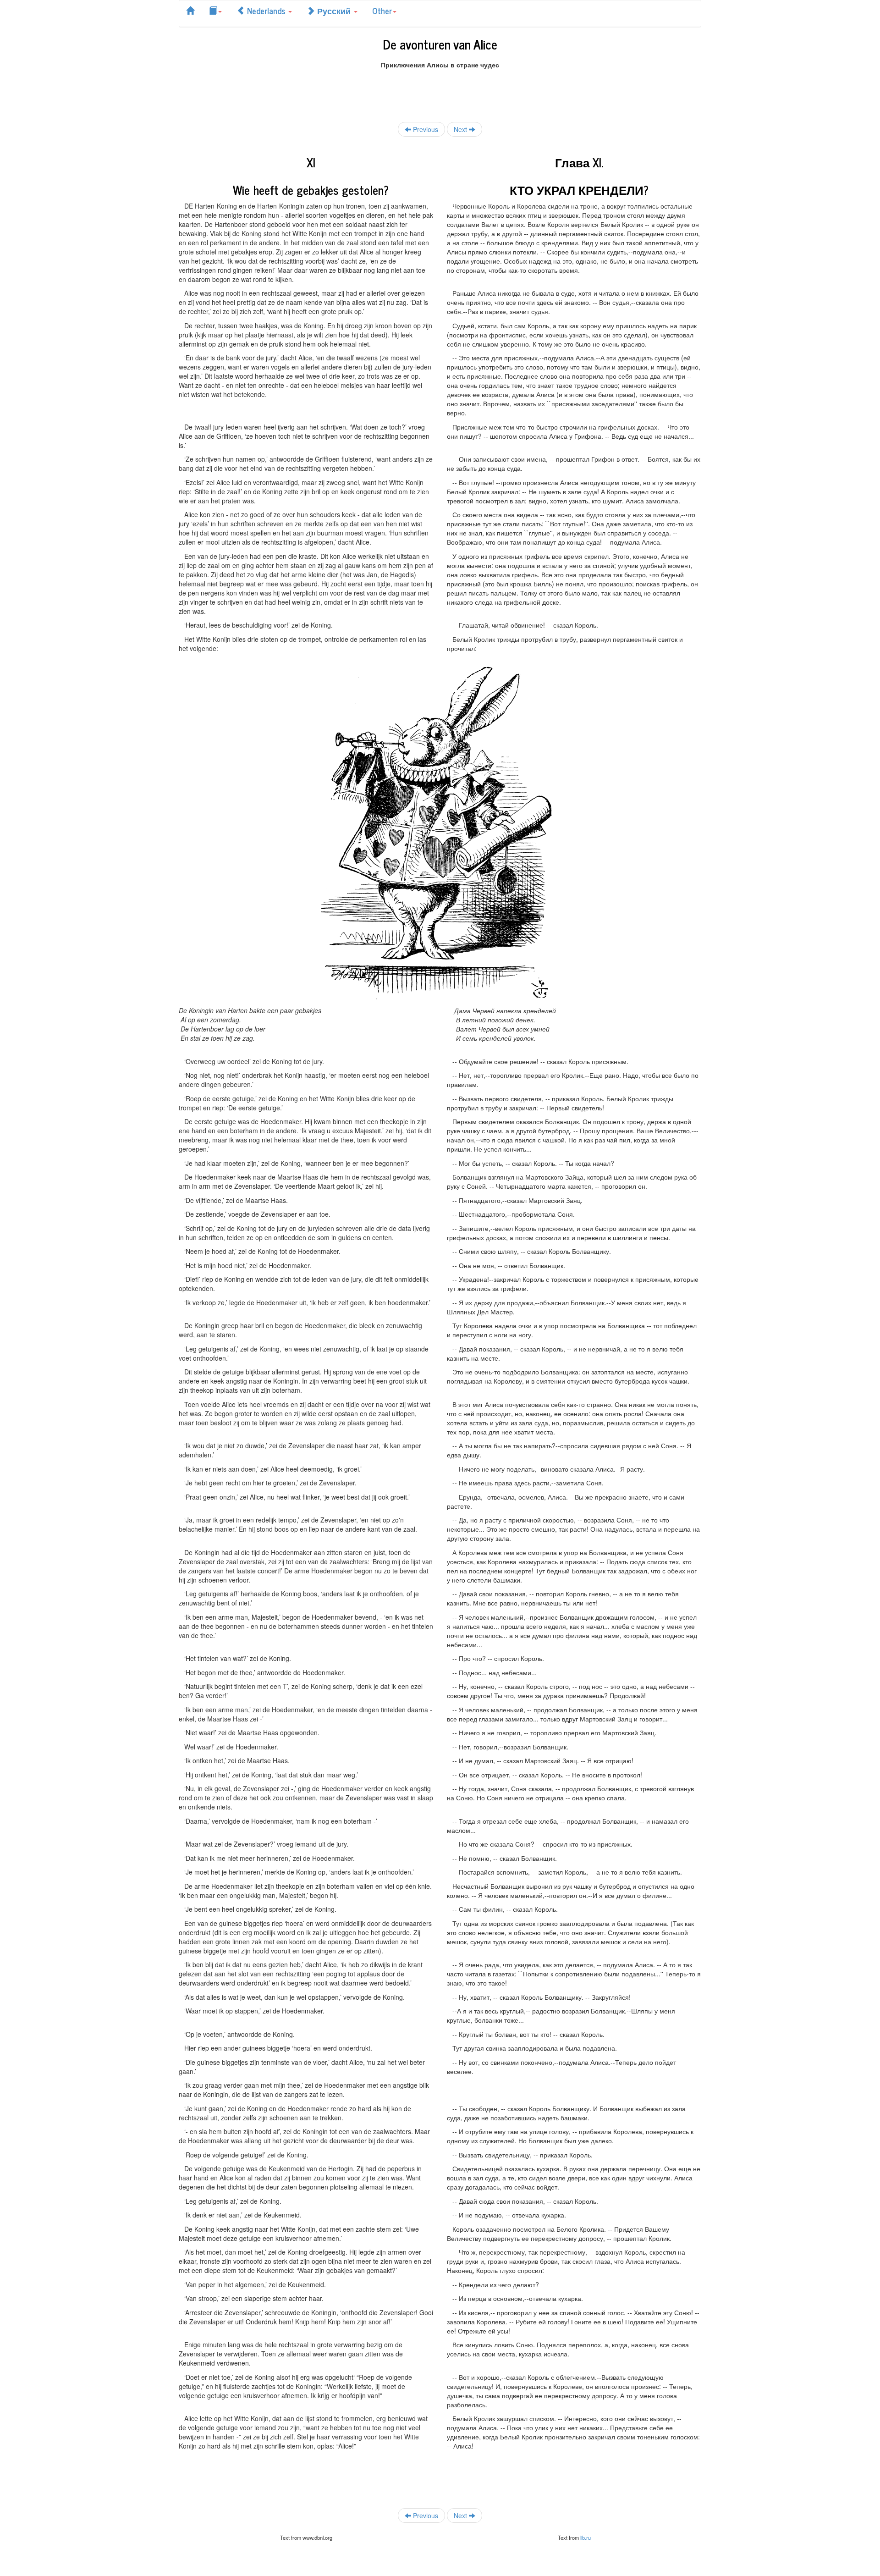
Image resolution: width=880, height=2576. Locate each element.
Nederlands (266, 11)
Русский (334, 11)
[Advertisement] (440, 90)
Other (382, 11)
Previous (425, 129)
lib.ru (586, 2537)
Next (461, 129)
